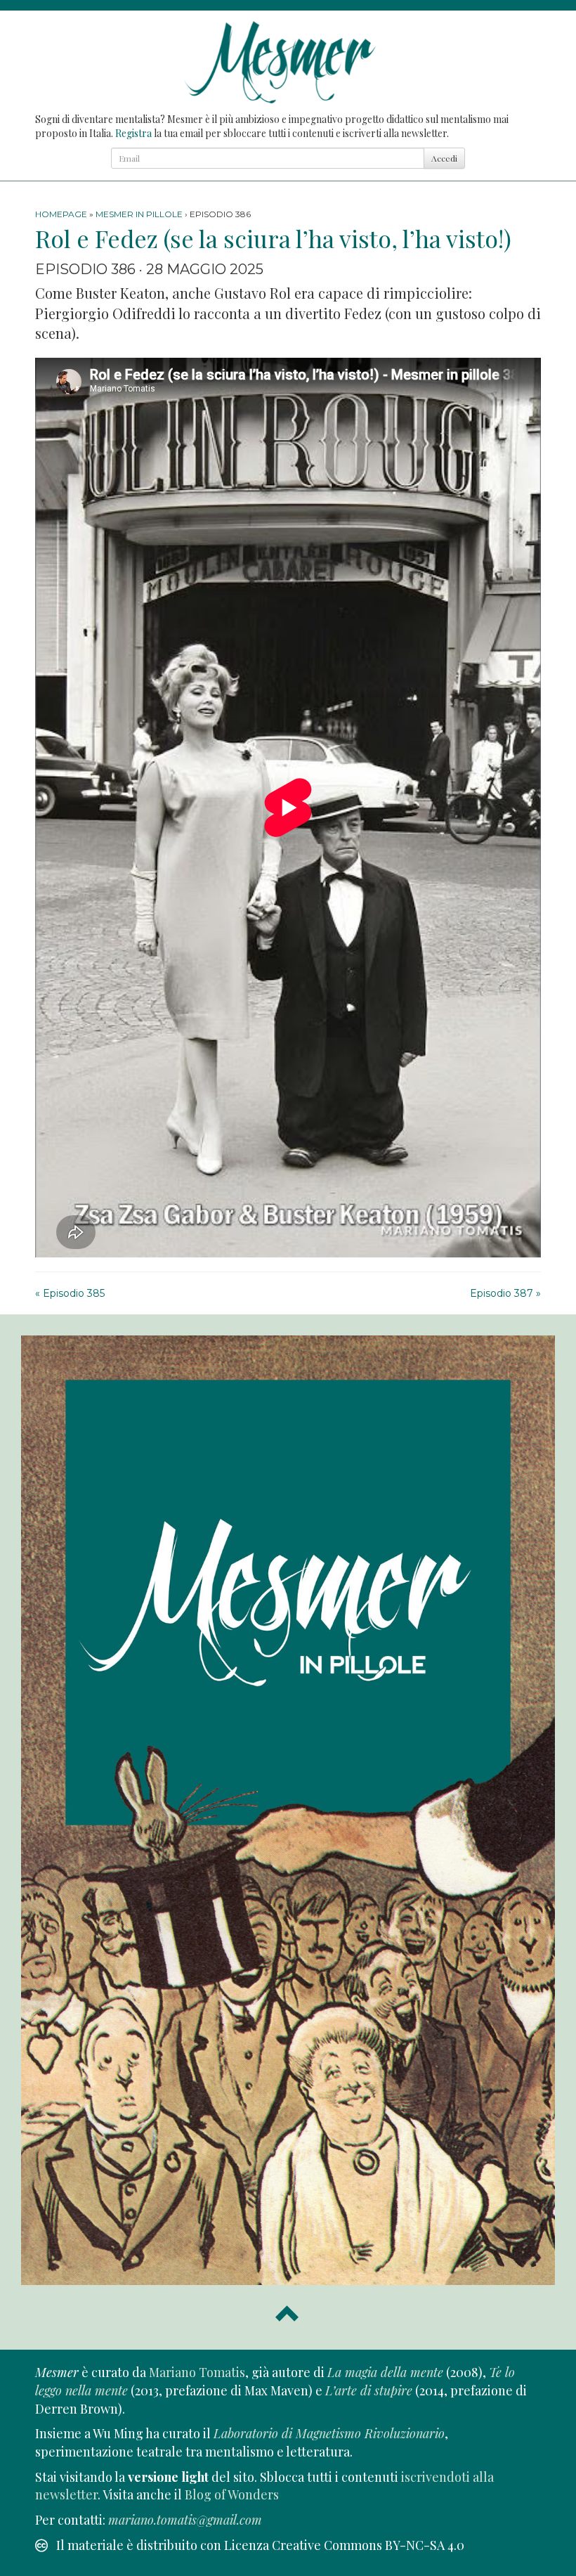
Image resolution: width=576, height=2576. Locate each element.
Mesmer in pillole (139, 214)
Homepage (61, 214)
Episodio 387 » (505, 1293)
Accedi (444, 158)
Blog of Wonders (232, 2494)
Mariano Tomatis (197, 2372)
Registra (133, 133)
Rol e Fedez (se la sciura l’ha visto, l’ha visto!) (273, 238)
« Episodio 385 (70, 1293)
